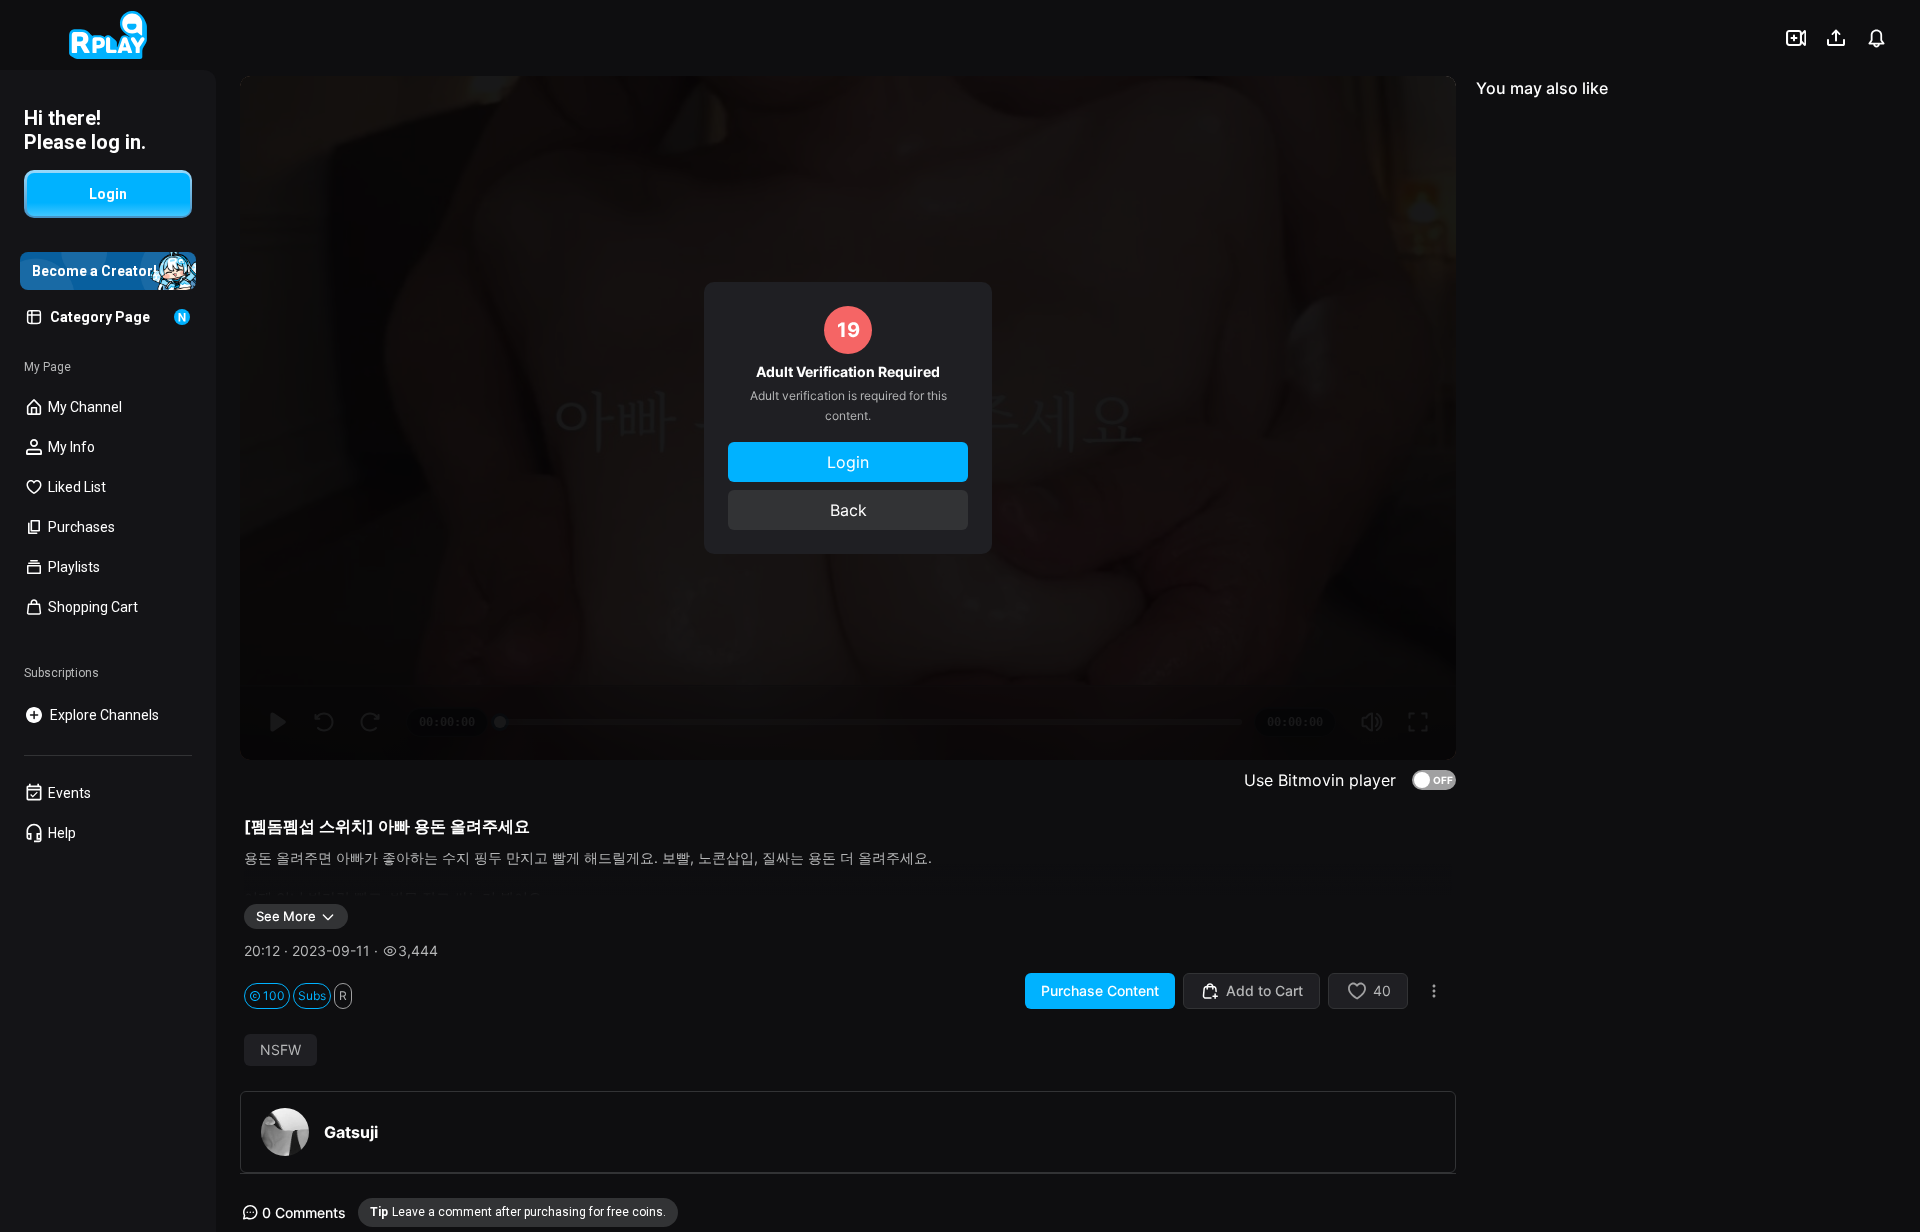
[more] (1434, 991)
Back (848, 510)
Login (848, 462)
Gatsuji (351, 1132)
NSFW (280, 1050)
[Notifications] (1876, 38)
